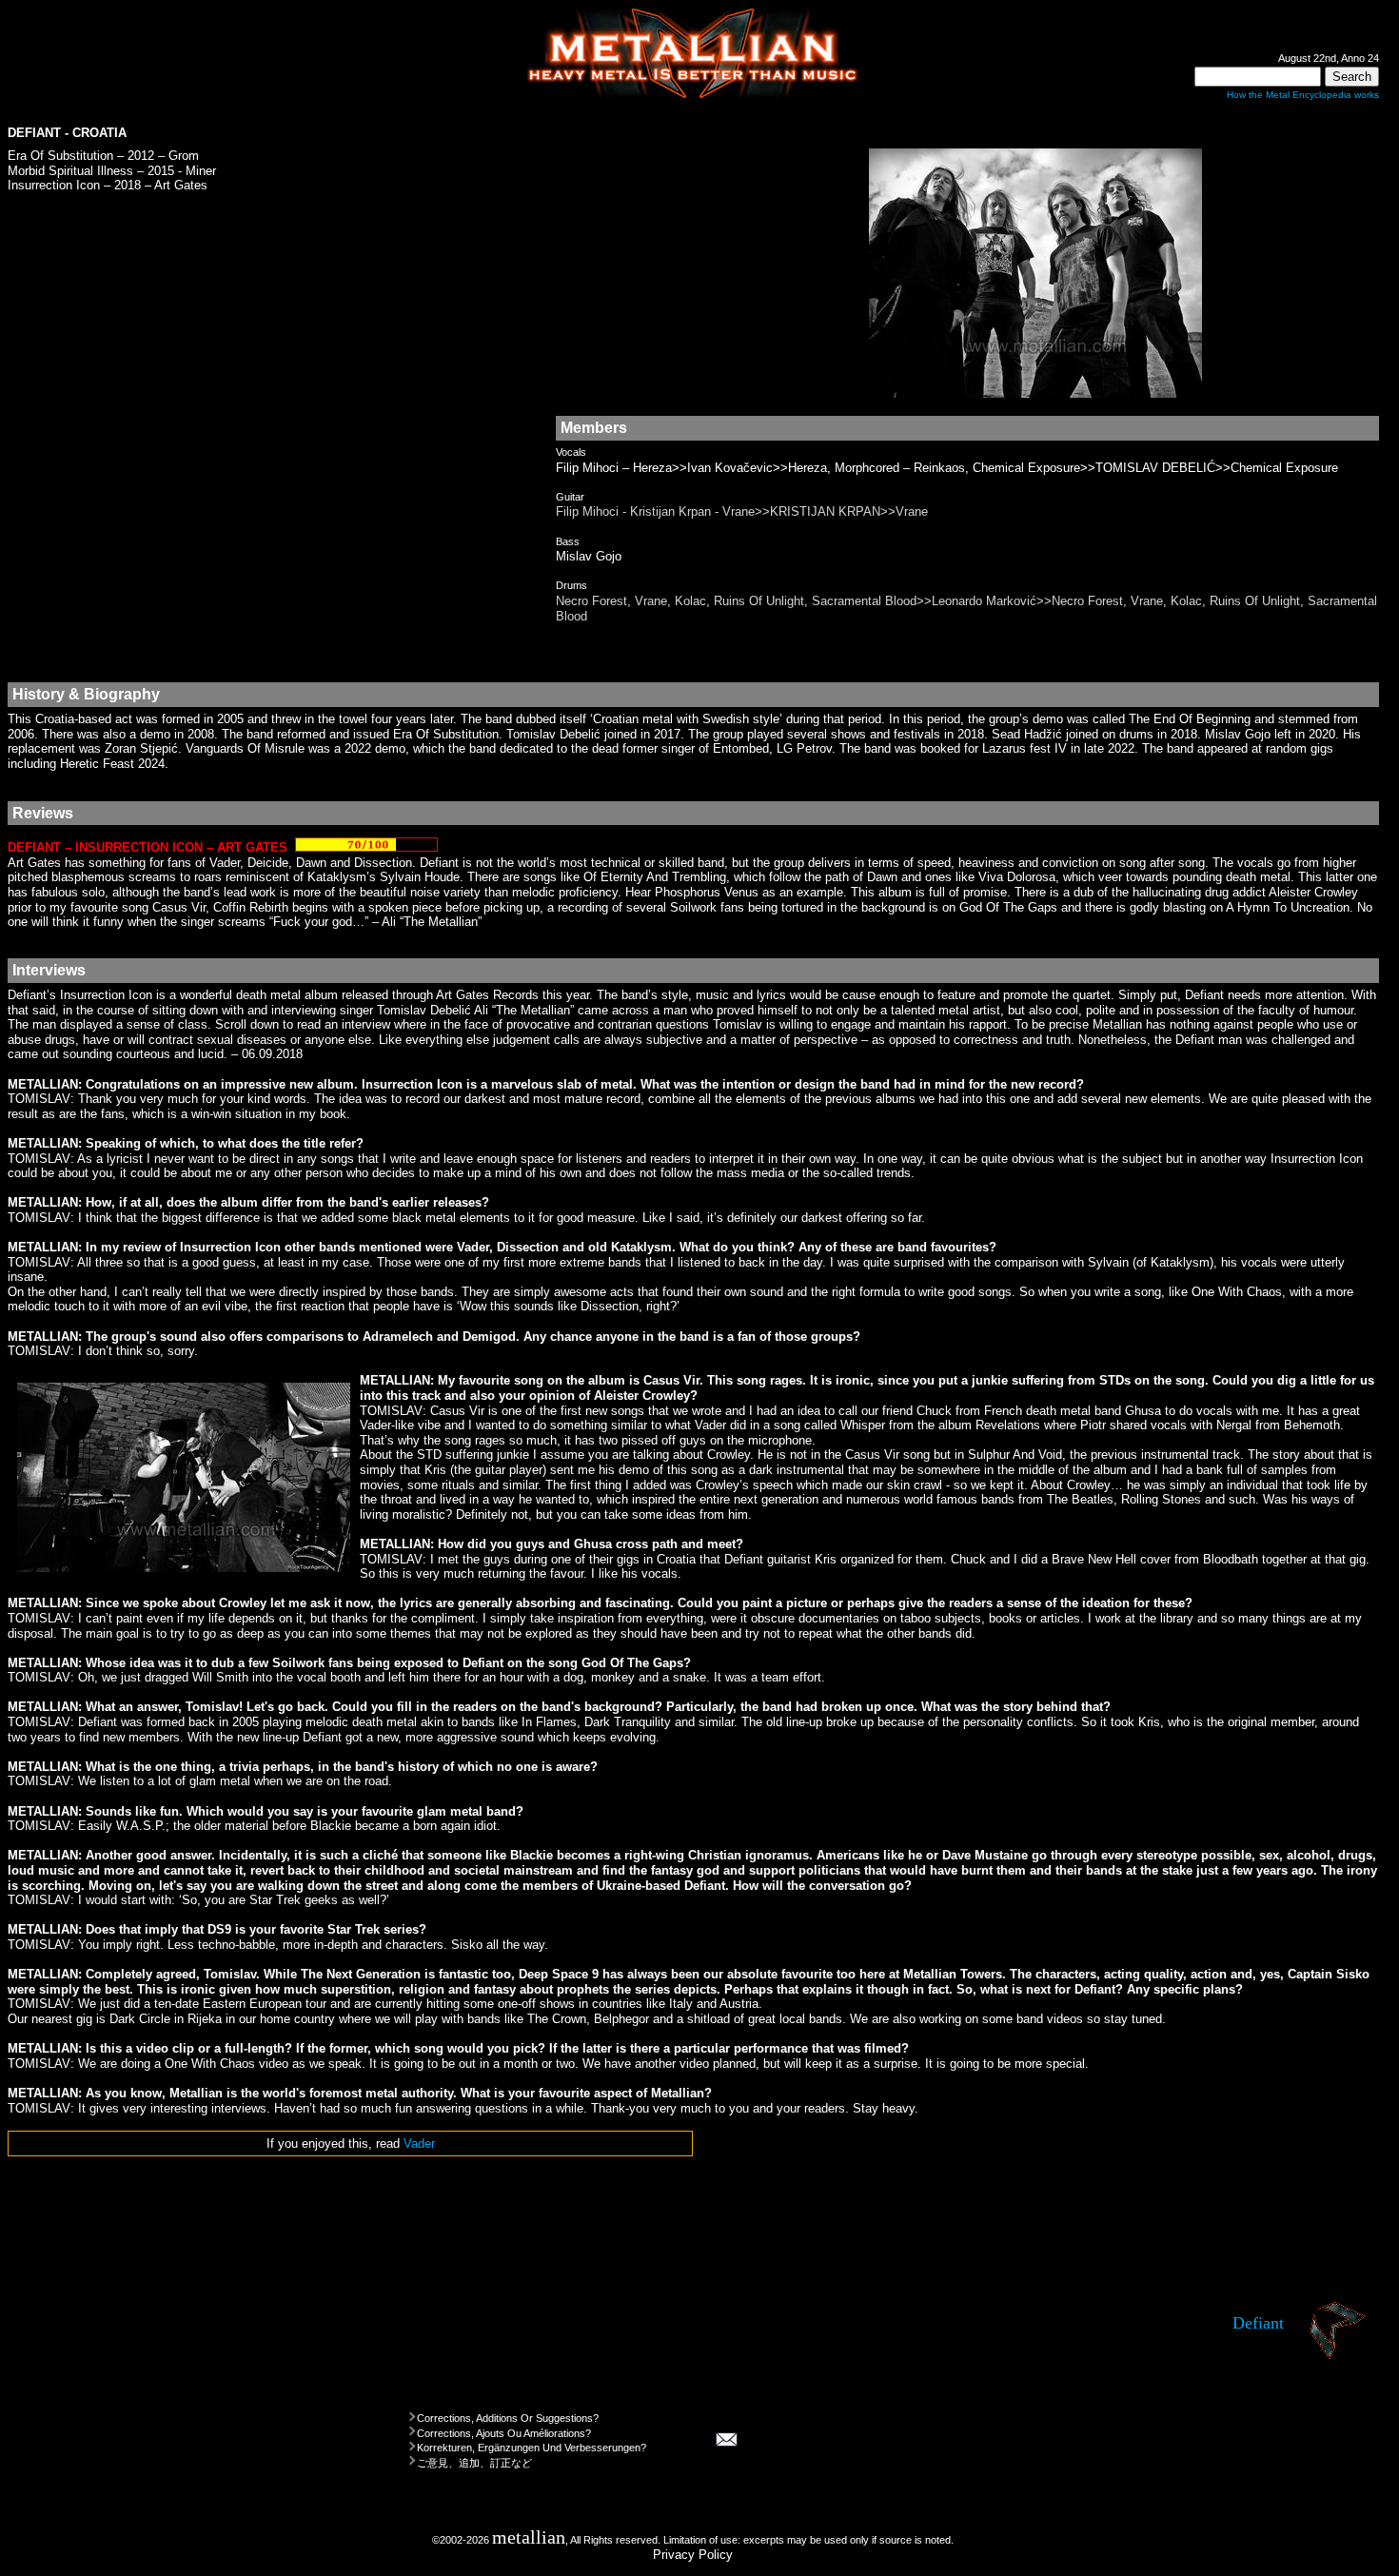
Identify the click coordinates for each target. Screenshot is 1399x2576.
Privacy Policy (693, 2555)
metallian (529, 2537)
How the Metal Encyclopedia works (1303, 95)
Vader (419, 2143)
